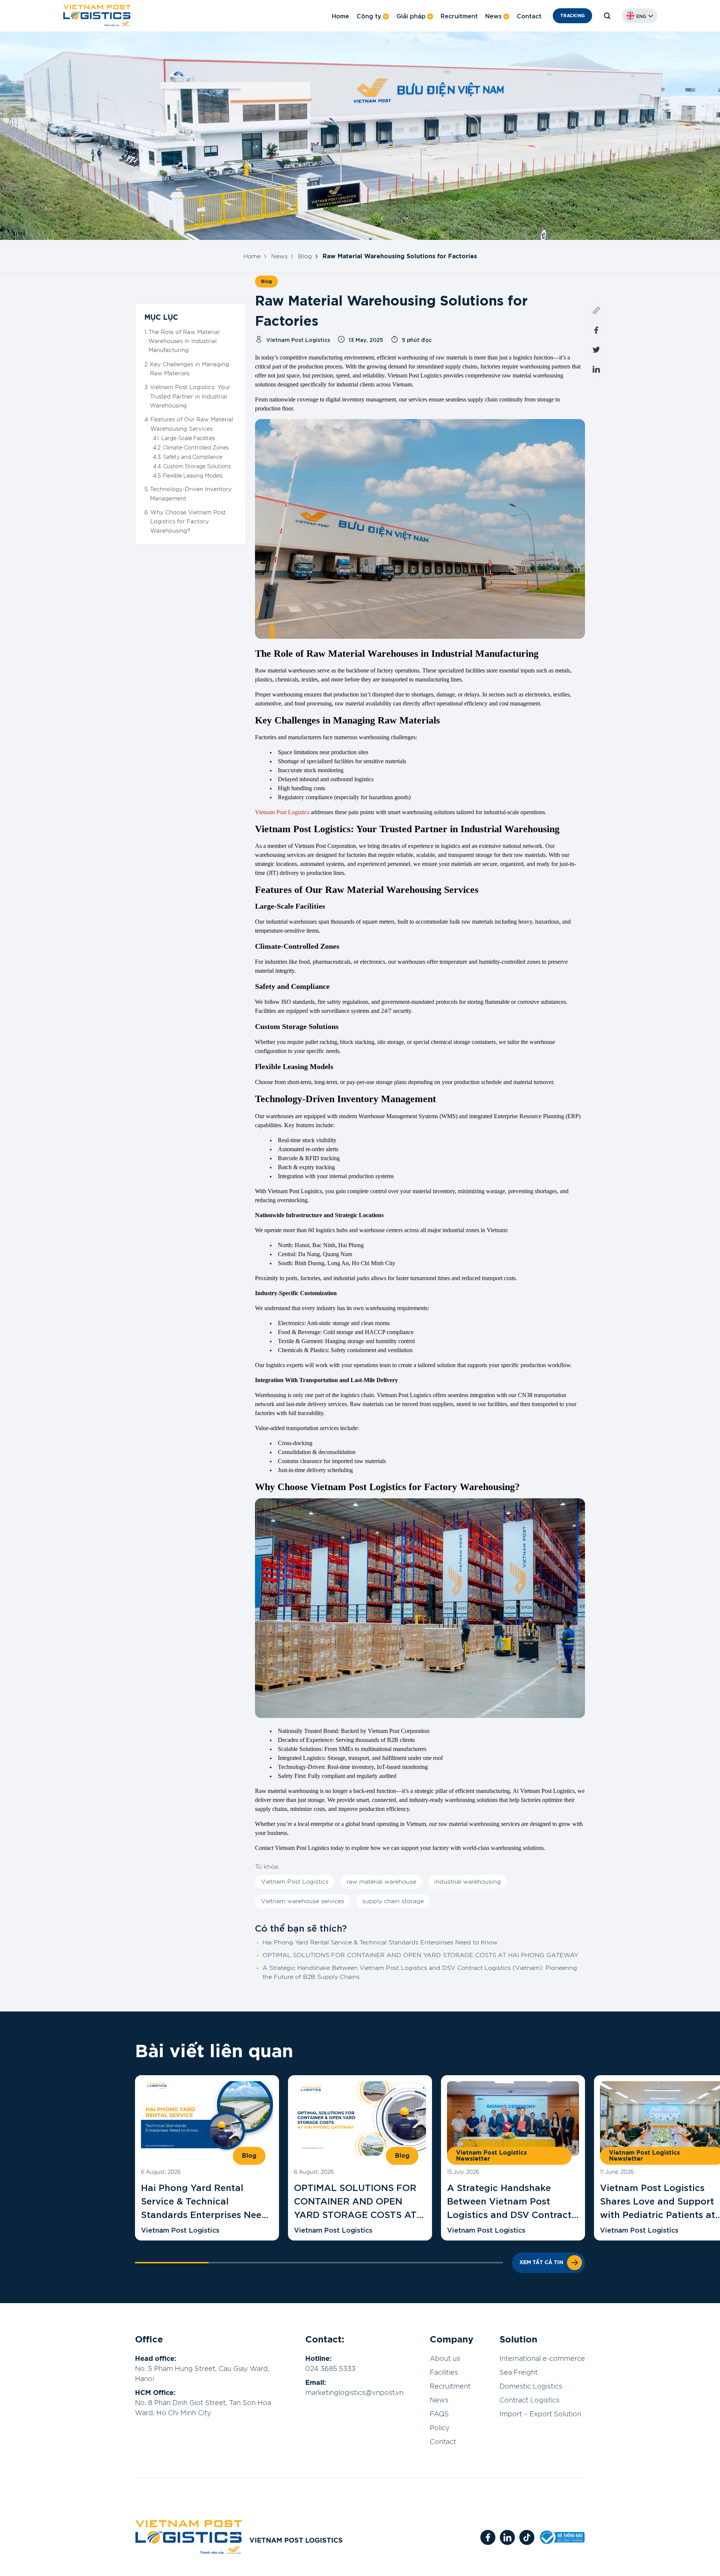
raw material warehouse (381, 1882)
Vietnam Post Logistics (282, 812)
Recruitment (459, 16)
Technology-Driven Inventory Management (191, 494)
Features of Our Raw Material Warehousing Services (192, 424)
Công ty (369, 16)
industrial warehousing (468, 1882)
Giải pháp (411, 16)
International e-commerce (542, 2359)
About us (445, 2359)
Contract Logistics (529, 2401)
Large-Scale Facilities (188, 439)
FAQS (439, 2414)
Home (340, 16)
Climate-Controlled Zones (196, 448)
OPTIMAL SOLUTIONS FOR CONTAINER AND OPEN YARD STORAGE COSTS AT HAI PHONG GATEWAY (420, 1955)
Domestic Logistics (531, 2387)
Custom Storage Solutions (197, 466)
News (493, 16)
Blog (305, 256)
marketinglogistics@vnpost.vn (354, 2393)
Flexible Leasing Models (193, 476)
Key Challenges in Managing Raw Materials (190, 369)
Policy (440, 2428)
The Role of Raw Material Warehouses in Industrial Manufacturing (184, 341)
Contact (529, 16)
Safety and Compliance (193, 457)
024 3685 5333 (330, 2369)
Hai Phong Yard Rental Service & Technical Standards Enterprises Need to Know (380, 1942)
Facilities (444, 2373)
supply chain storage (393, 1901)
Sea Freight (519, 2373)
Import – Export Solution (540, 2414)
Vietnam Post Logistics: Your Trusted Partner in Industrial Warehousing (190, 397)
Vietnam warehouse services (303, 1901)
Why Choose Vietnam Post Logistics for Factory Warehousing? (188, 522)
